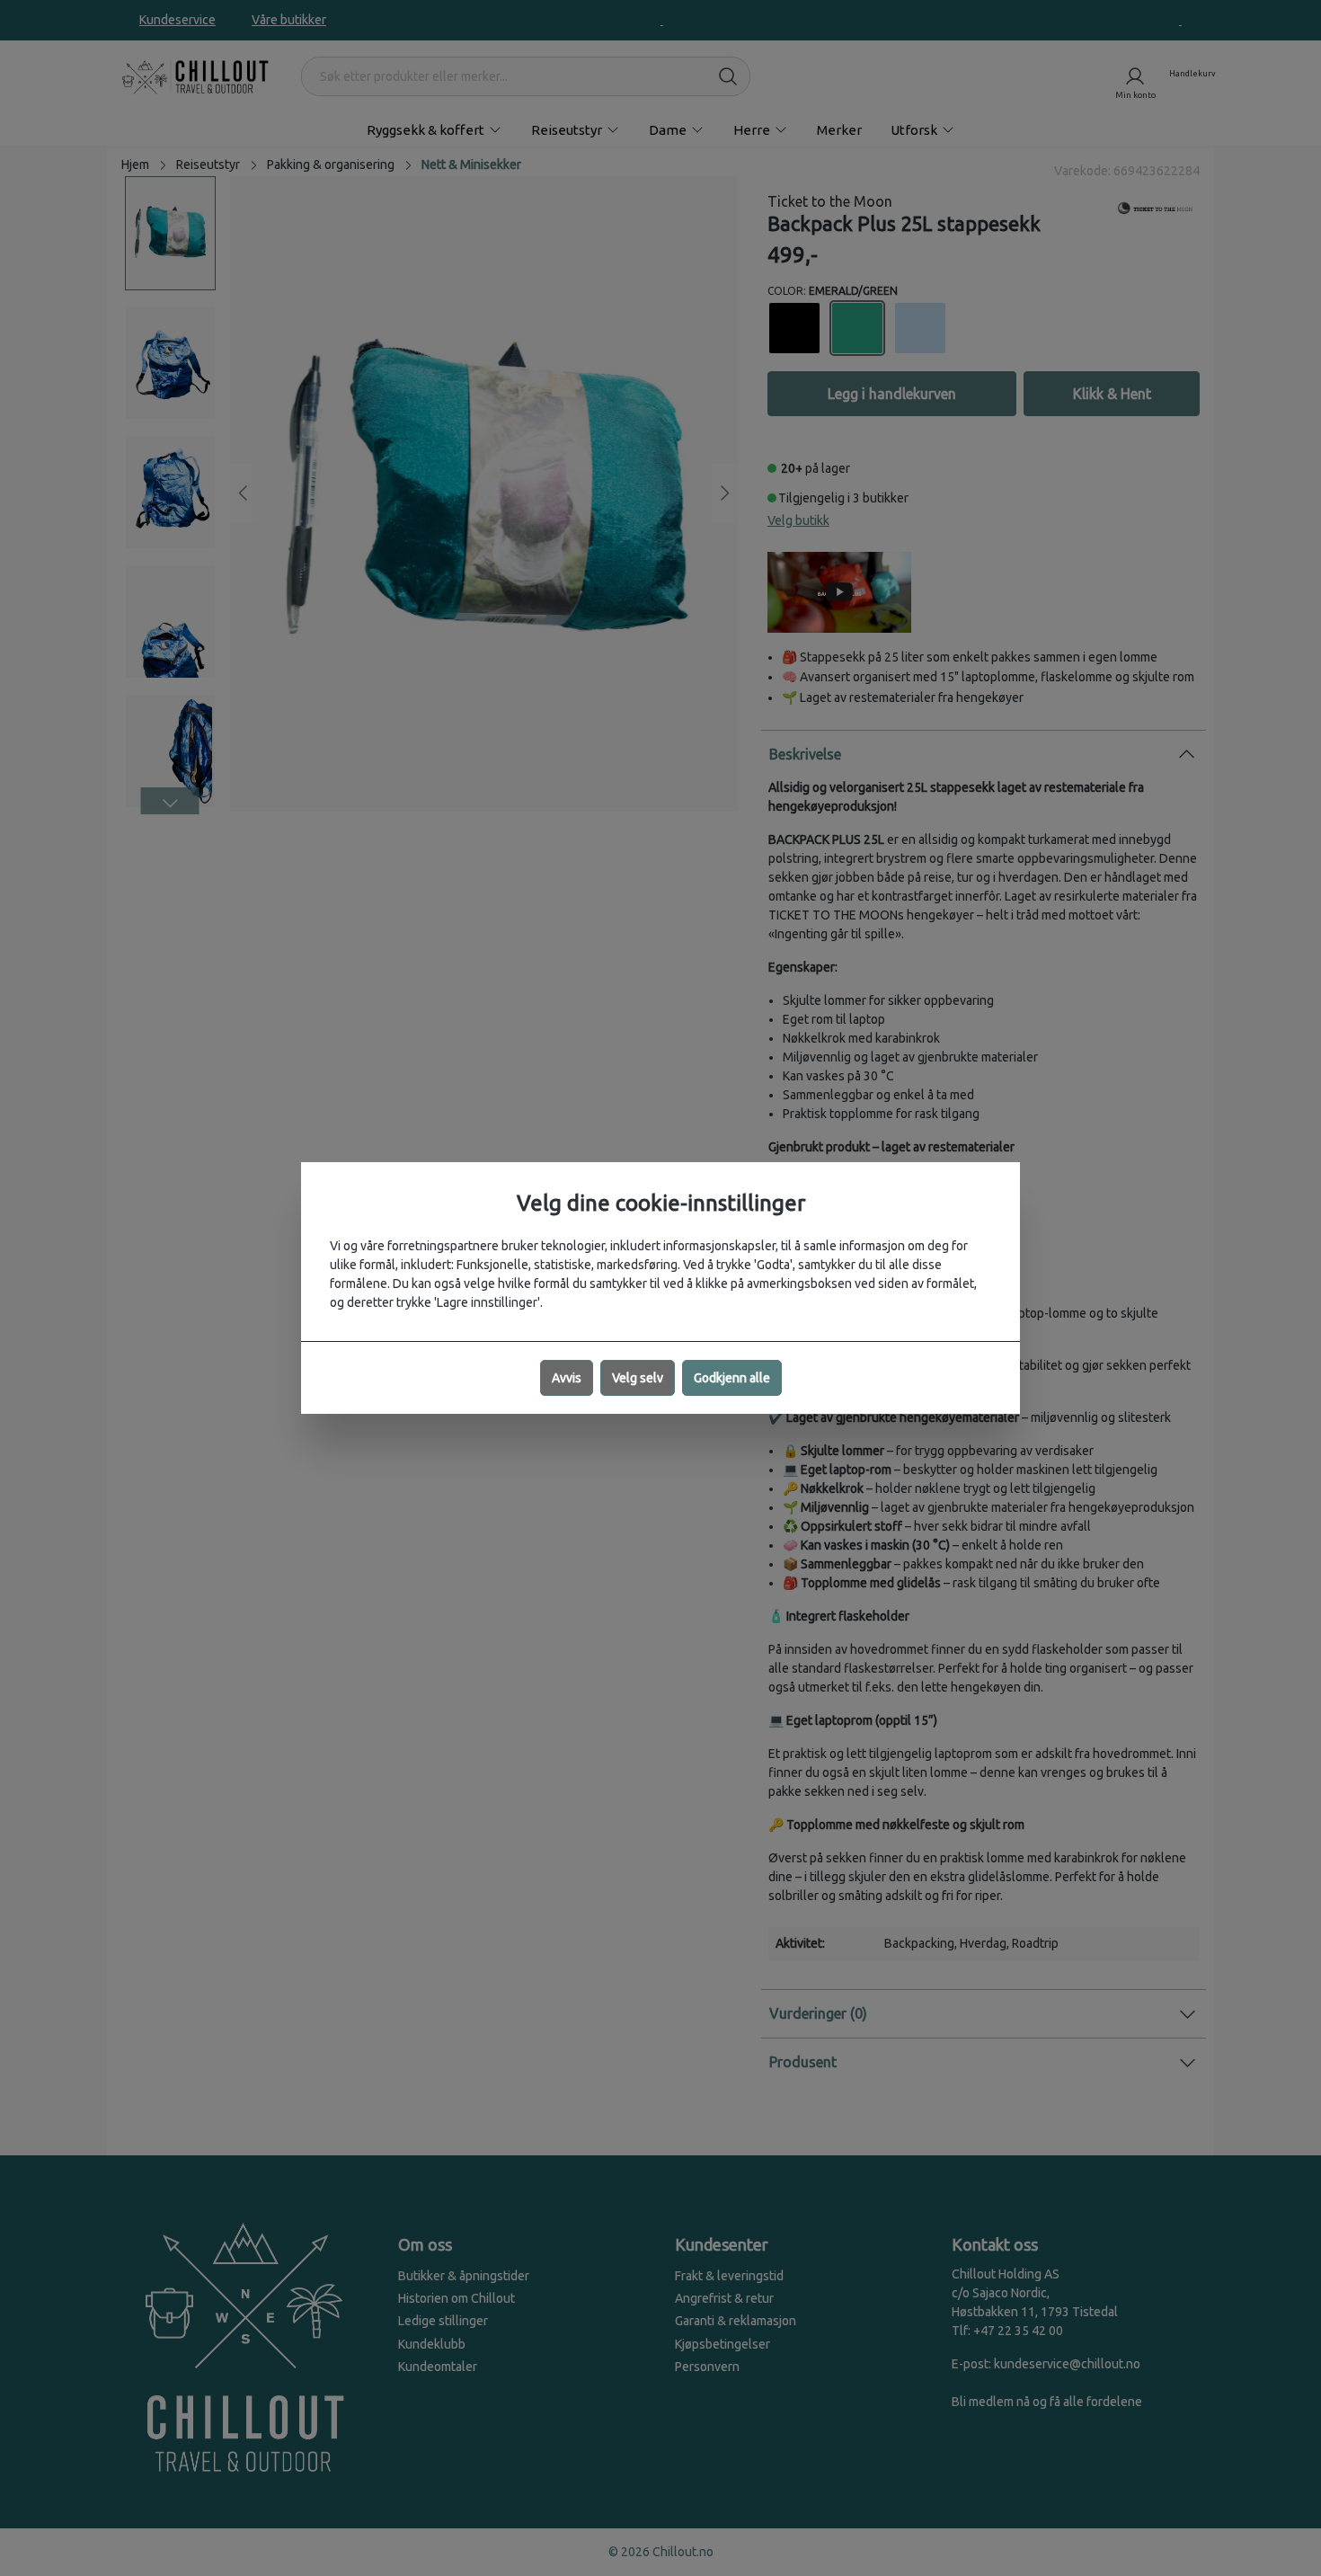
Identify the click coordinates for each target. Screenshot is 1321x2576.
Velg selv (638, 1378)
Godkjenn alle (732, 1378)
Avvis (567, 1378)
